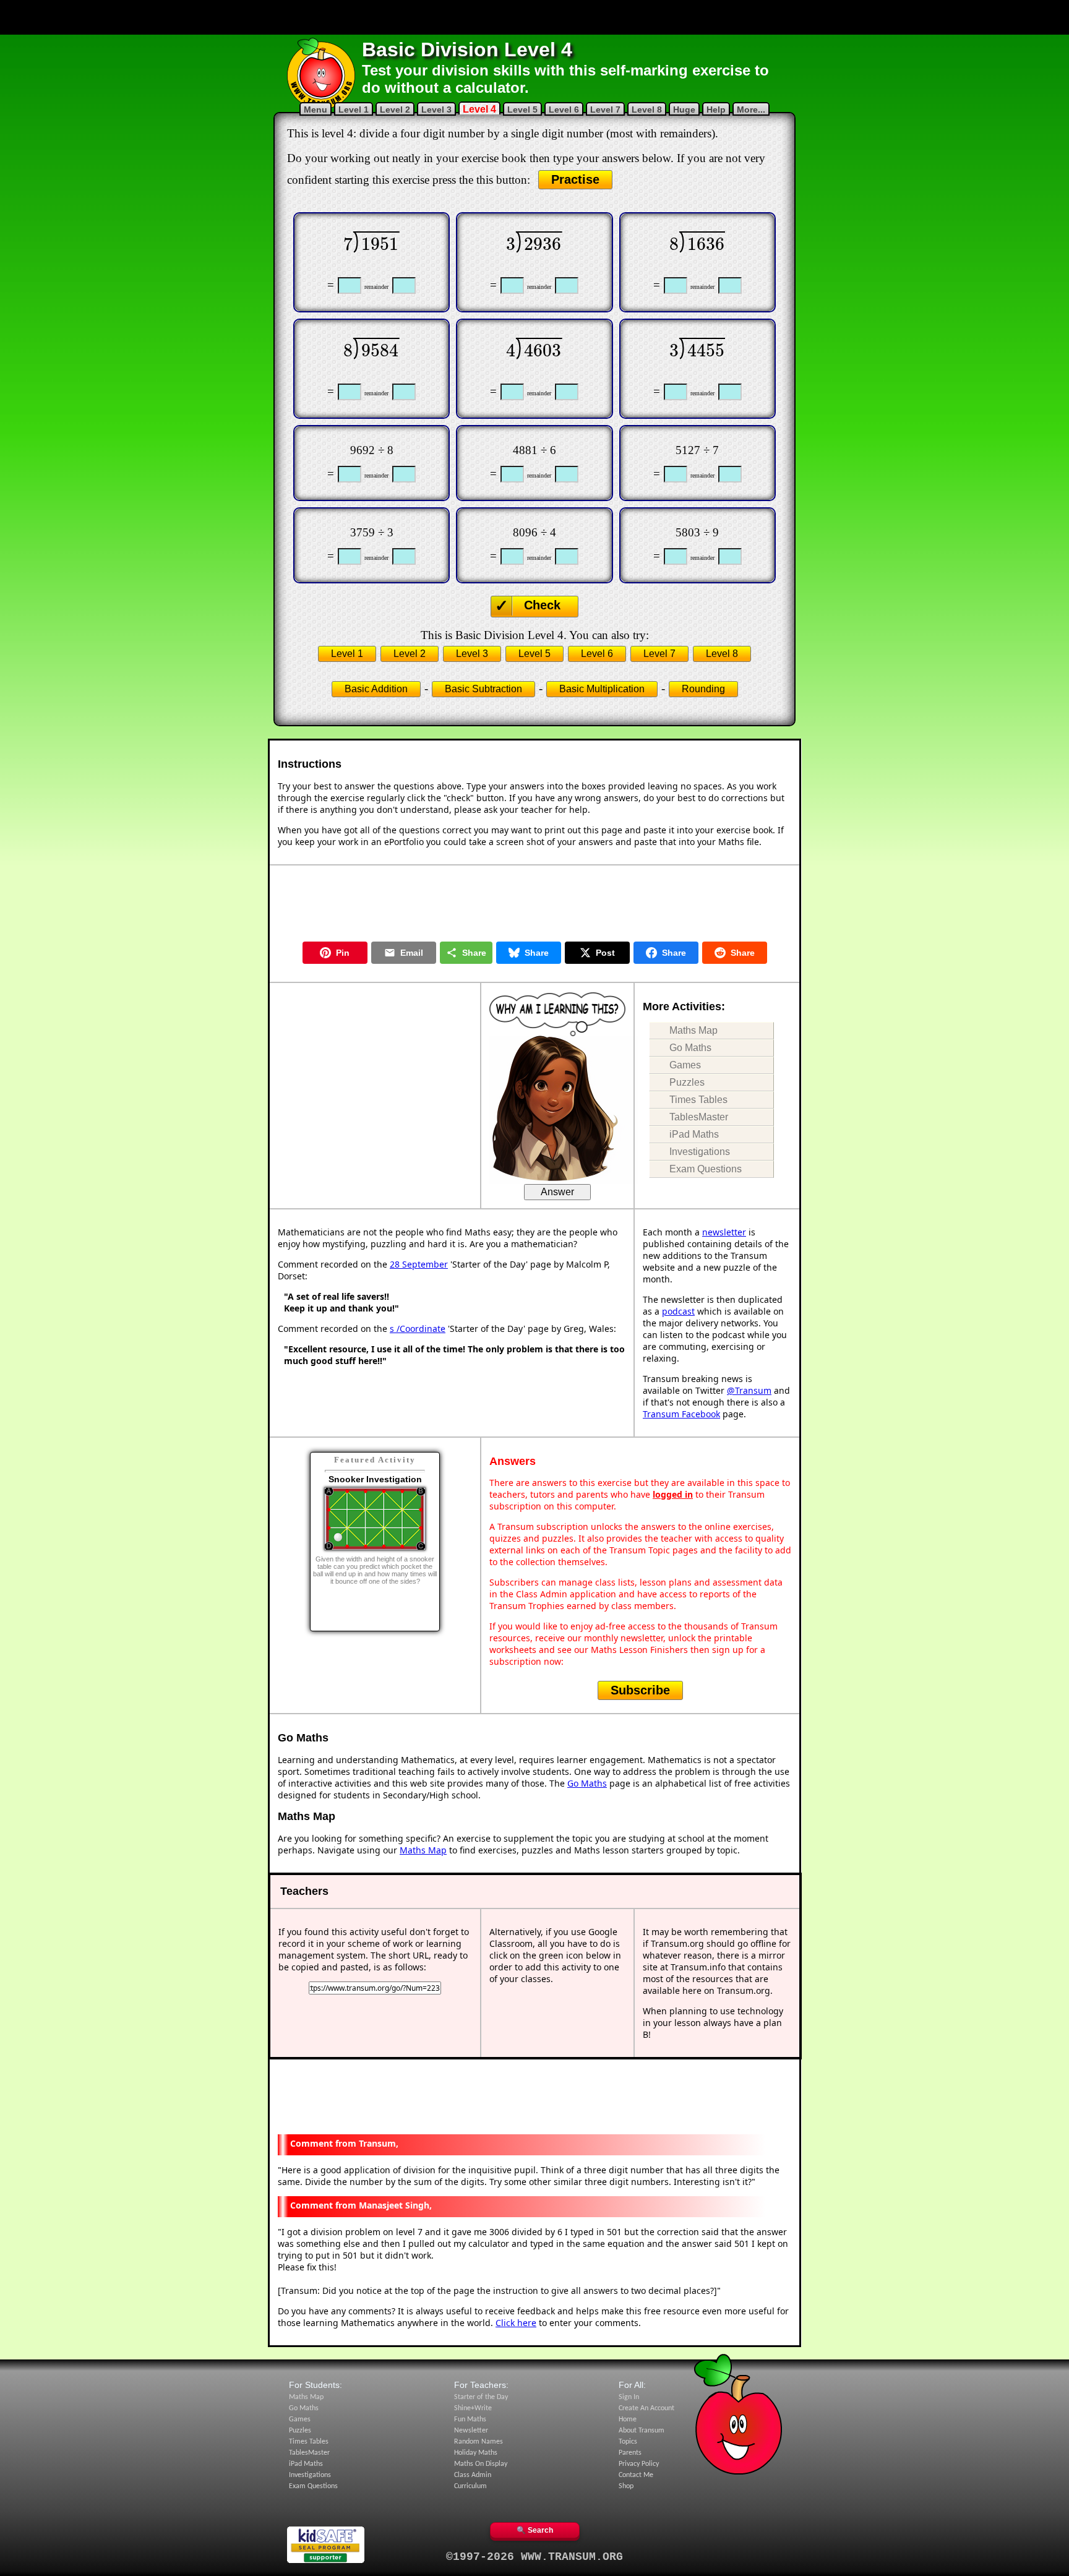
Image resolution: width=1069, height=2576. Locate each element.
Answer (557, 1192)
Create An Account (646, 2408)
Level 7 (605, 109)
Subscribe (640, 1690)
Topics (628, 2442)
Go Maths (690, 1048)
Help (716, 109)
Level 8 (647, 109)
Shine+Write (473, 2408)
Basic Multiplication (602, 689)
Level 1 (354, 109)
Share (474, 953)
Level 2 (395, 109)
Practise (575, 179)
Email (412, 953)
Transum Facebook (681, 1414)
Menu (316, 109)
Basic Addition (376, 689)
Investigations (700, 1152)
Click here (516, 2323)
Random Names (479, 2442)
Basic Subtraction (483, 689)
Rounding (703, 689)
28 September (419, 1264)
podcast (678, 1311)
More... (751, 109)
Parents (630, 2453)
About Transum (642, 2431)
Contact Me (636, 2475)
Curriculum (470, 2486)
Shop (626, 2486)
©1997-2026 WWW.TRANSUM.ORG (534, 2557)
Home (628, 2419)
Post (605, 953)
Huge (684, 109)
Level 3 (436, 109)
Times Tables (698, 1100)
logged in (673, 1494)
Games (685, 1065)
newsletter (724, 1232)
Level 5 (522, 109)
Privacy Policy (639, 2464)
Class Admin (473, 2475)
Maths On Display (481, 2464)
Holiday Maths (476, 2453)
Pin (343, 953)
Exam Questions (706, 1169)
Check (542, 605)
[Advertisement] (534, 17)
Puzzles (687, 1082)
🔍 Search (535, 2530)
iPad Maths (694, 1134)
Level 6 (564, 109)
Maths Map (693, 1030)
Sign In (629, 2397)
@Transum (749, 1390)
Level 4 (479, 109)
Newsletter (471, 2431)
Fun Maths (470, 2419)
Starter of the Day (481, 2397)
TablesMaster (699, 1117)
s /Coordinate (418, 1329)
